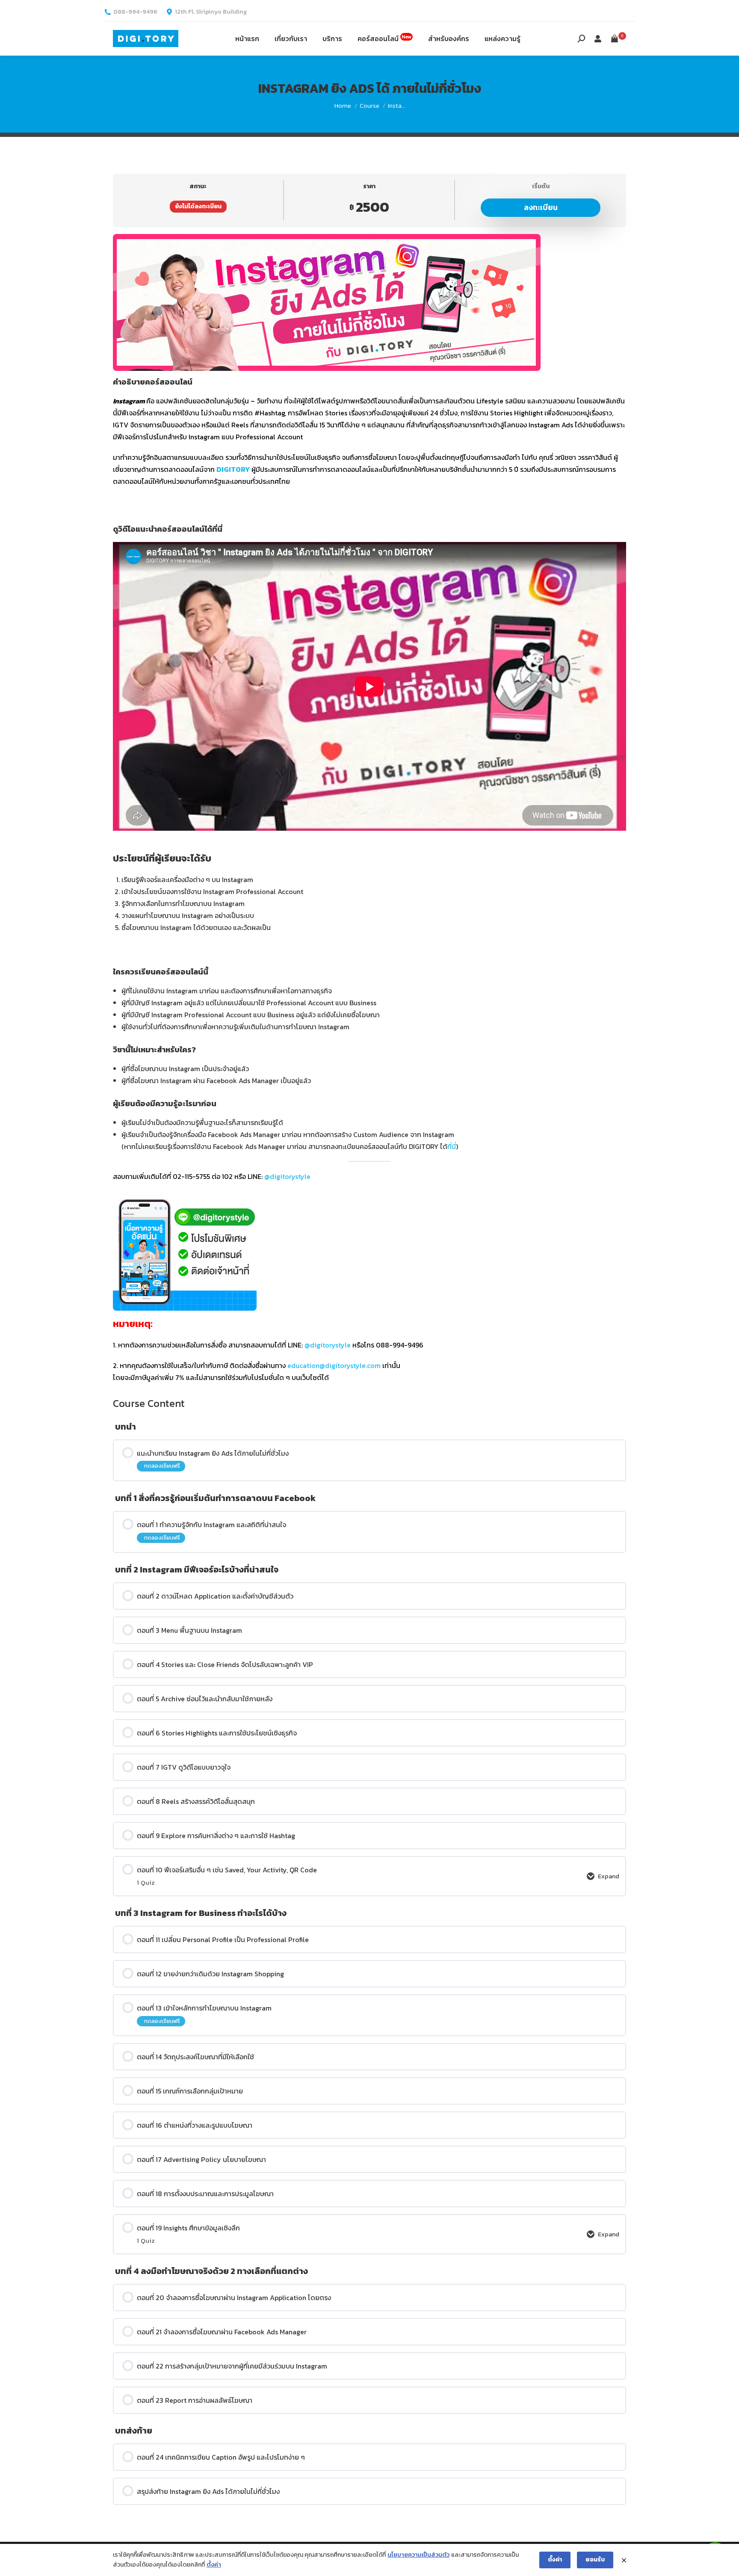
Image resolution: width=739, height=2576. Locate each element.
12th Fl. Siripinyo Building (211, 12)
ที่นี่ (452, 1146)
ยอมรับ (595, 2560)
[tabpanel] (369, 809)
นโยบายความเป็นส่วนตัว (418, 2555)
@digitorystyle (287, 1176)
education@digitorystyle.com (334, 1365)
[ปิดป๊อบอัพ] (624, 2560)
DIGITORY (233, 469)
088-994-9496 (135, 12)
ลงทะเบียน (541, 207)
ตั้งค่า (214, 2565)
